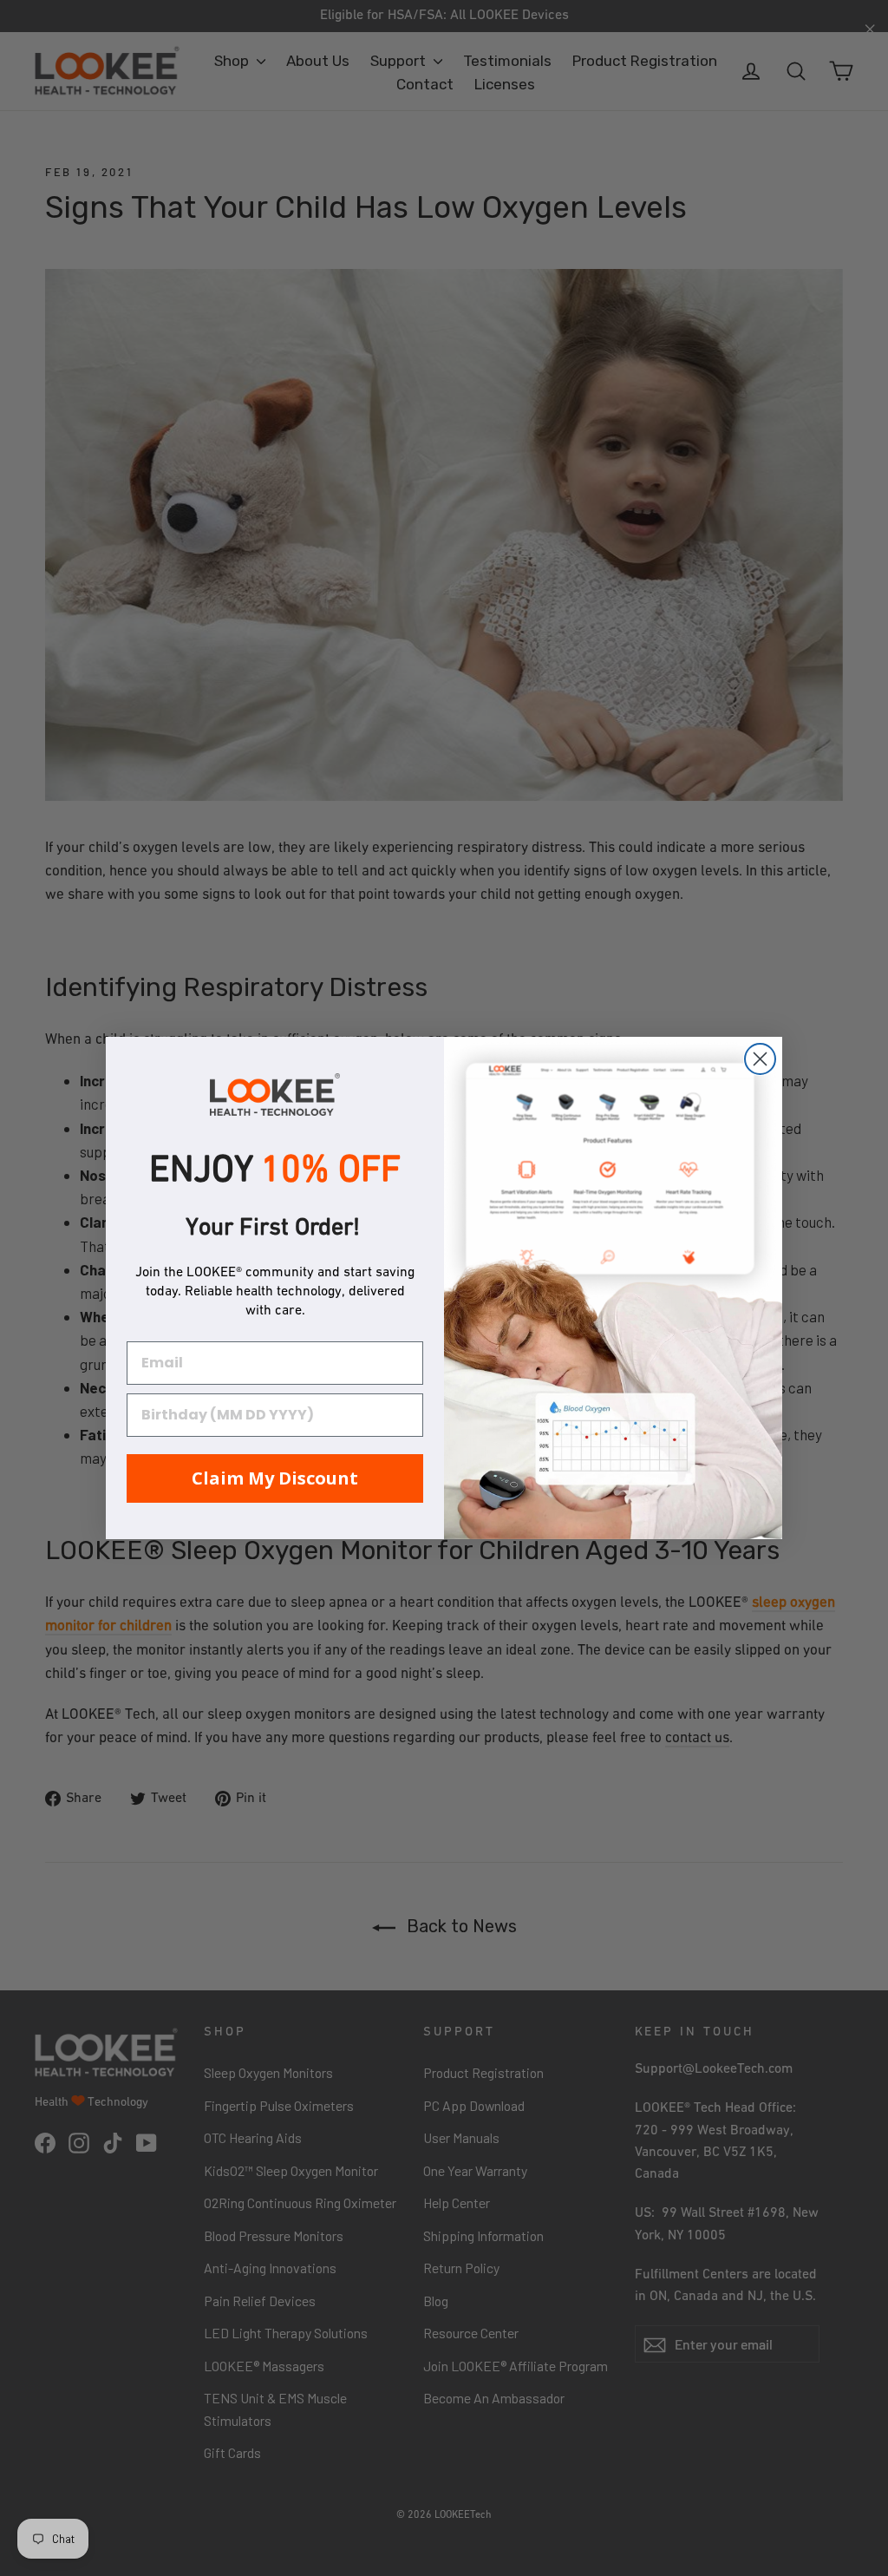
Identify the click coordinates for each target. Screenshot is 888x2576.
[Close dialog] (760, 1059)
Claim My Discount (275, 1478)
